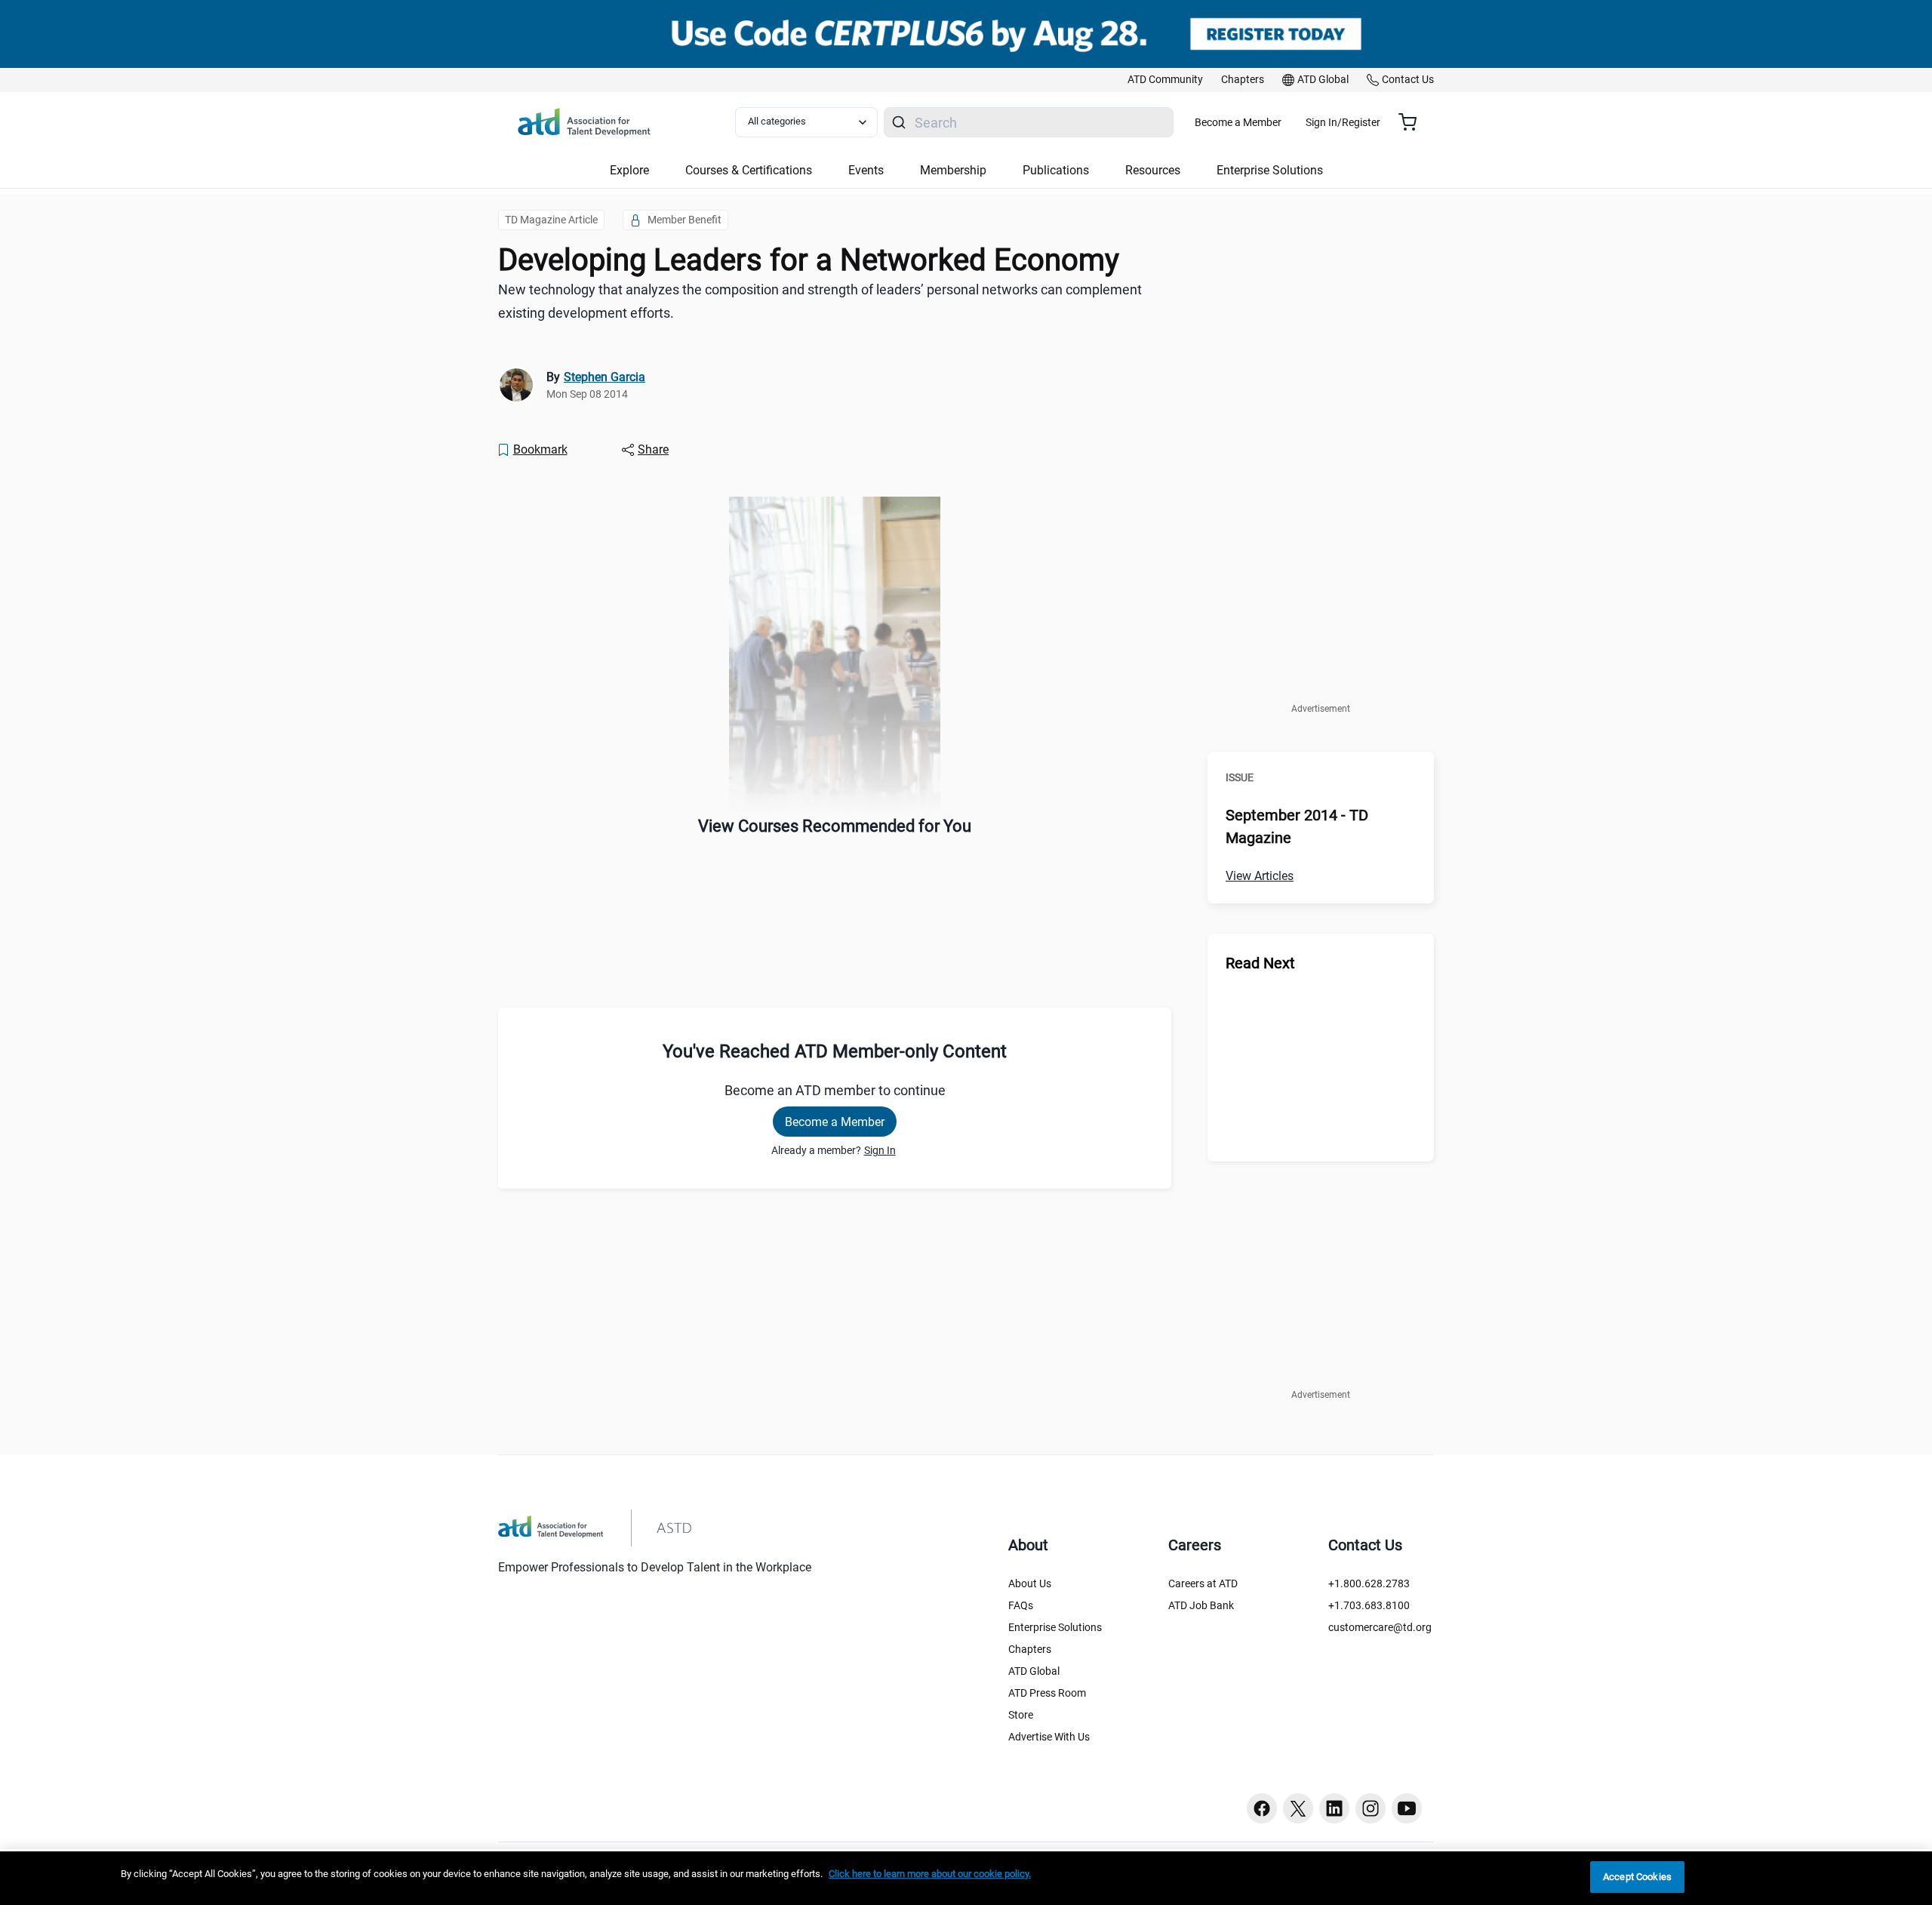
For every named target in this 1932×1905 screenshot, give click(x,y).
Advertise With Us (1049, 1737)
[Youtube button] (1407, 1808)
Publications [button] (1056, 170)
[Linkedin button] (1334, 1808)
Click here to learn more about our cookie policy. (930, 1874)
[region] (966, 1878)
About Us (1030, 1583)
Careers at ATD (1203, 1583)
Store (1021, 1715)
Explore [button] (629, 170)
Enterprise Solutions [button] (1270, 170)
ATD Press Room (1047, 1693)
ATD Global (1034, 1671)
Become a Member (1238, 122)
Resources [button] (1153, 170)
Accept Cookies (1637, 1877)
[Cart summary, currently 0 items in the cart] (1413, 122)
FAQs (1021, 1605)
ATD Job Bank (1201, 1605)
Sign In (880, 1150)
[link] (1165, 80)
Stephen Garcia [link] (605, 377)
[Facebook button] (1262, 1808)
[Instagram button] (1371, 1808)
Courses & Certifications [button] (749, 170)
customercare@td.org (1380, 1627)
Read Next (1260, 963)
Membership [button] (953, 170)
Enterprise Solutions (1055, 1627)
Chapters (1030, 1649)
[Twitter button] (1298, 1808)
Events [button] (866, 170)
